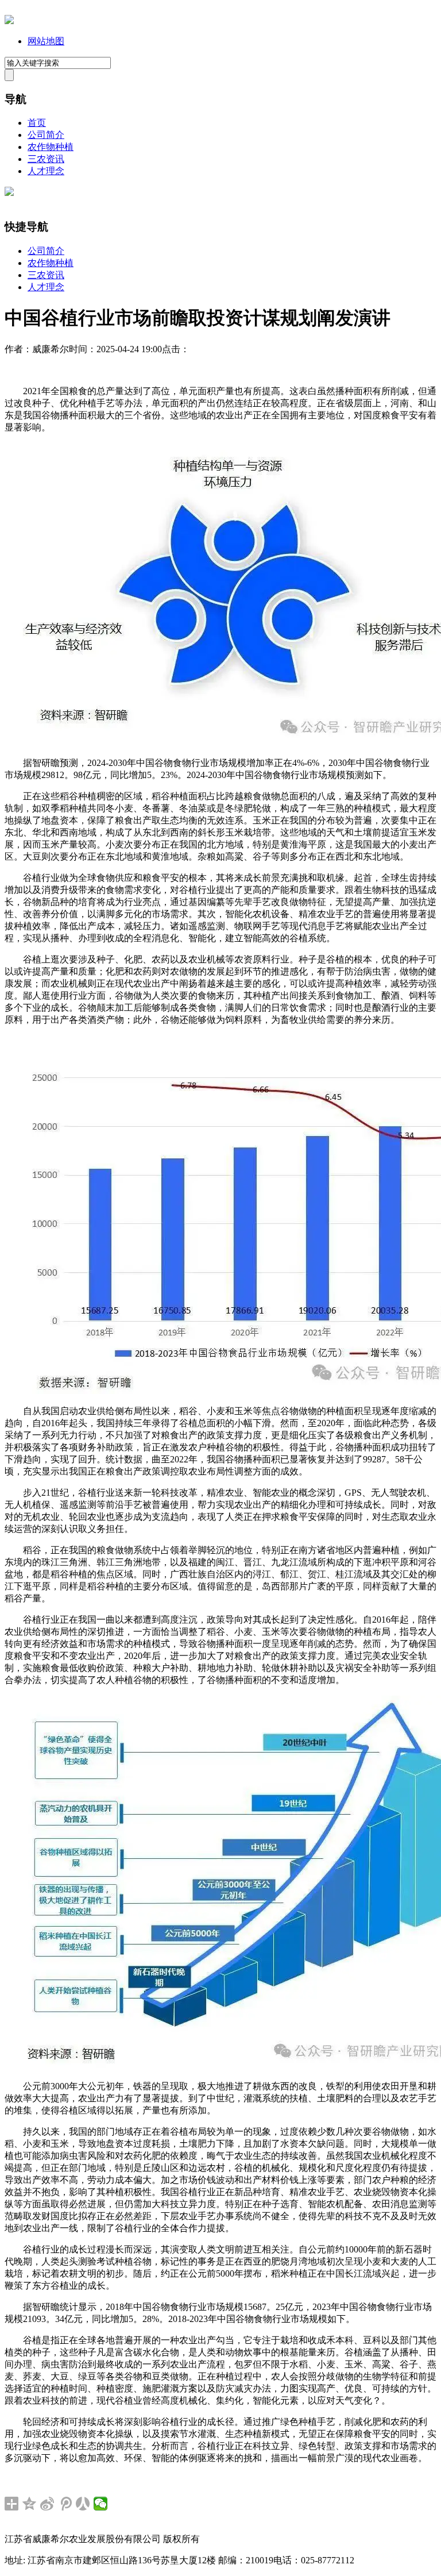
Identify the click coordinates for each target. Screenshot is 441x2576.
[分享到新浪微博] (47, 2504)
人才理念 (46, 171)
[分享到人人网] (83, 2504)
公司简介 (46, 135)
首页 (37, 123)
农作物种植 (51, 147)
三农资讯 (46, 159)
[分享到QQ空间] (30, 2504)
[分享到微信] (101, 2504)
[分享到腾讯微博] (65, 2504)
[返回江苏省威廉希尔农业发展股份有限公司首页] (9, 21)
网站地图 (46, 41)
